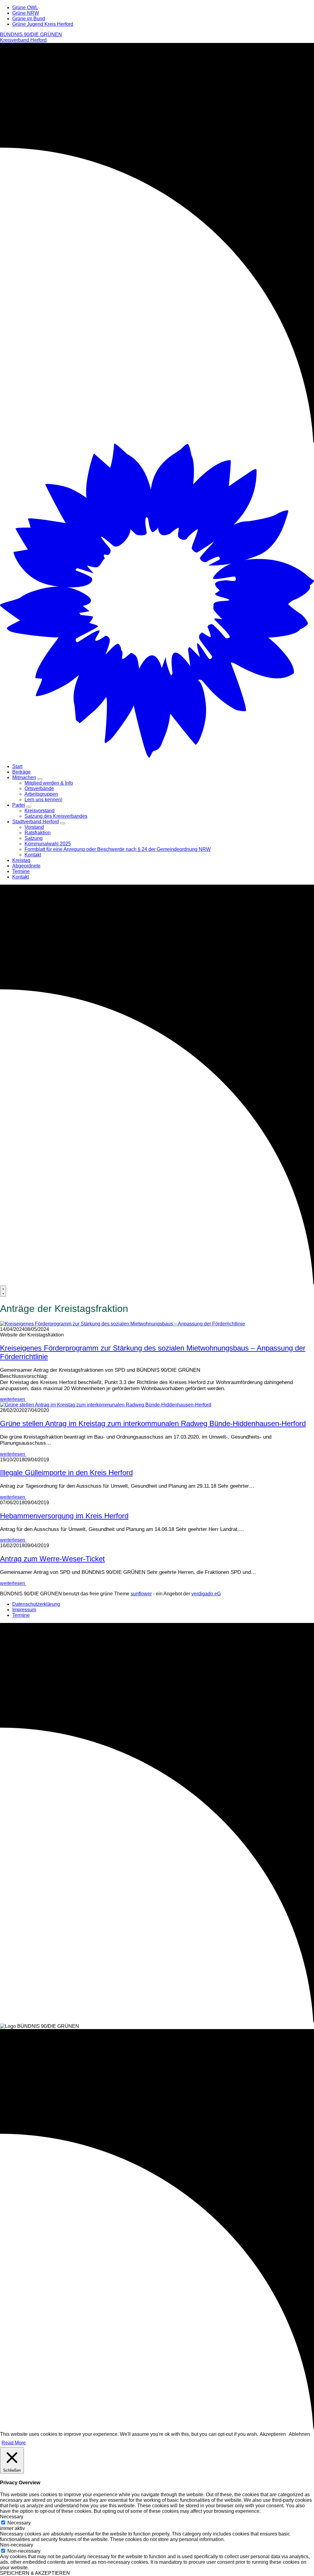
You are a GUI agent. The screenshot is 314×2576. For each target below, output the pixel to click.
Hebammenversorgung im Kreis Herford (64, 1516)
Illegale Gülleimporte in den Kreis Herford (66, 1473)
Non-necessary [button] (17, 2545)
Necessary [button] (12, 2517)
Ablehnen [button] (299, 2434)
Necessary (19, 2523)
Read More (14, 2443)
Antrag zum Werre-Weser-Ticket (52, 1559)
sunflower (141, 1594)
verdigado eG (206, 1594)
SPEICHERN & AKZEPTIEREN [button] (35, 2573)
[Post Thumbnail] (123, 1324)
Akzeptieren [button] (273, 2434)
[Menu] (3, 1291)
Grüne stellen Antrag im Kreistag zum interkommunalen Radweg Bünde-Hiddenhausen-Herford (153, 1423)
